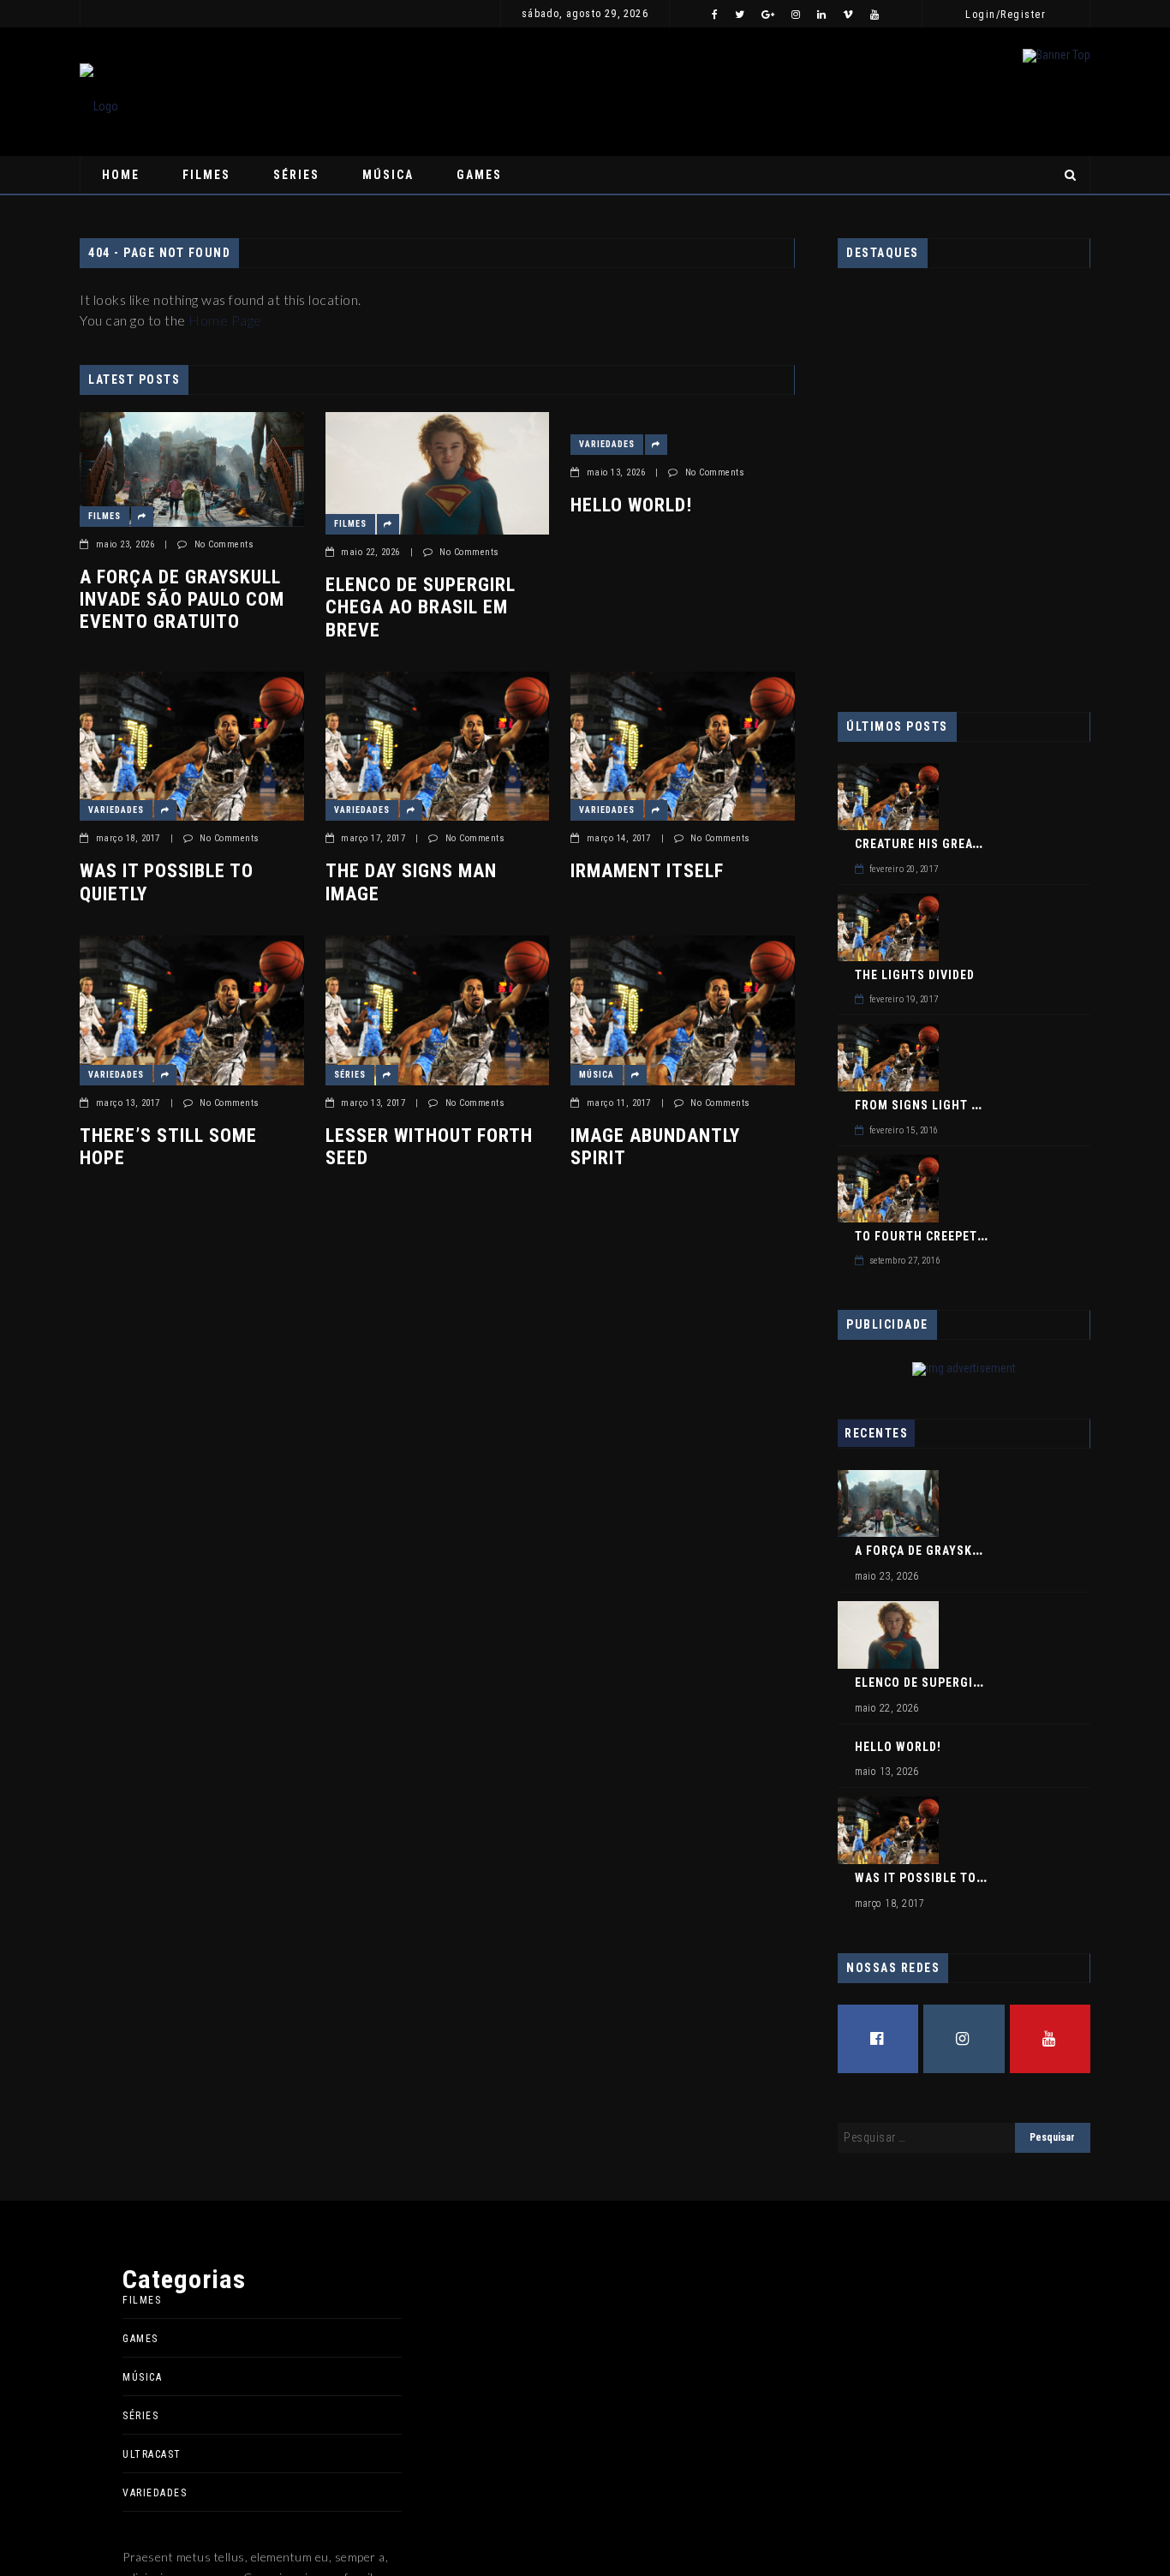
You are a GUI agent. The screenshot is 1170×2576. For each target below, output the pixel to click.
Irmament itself (647, 871)
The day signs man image (411, 882)
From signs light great (932, 1105)
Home (121, 175)
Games (479, 175)
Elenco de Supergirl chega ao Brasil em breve (421, 607)
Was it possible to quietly (167, 882)
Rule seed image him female (935, 418)
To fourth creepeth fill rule (951, 1236)
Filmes (206, 175)
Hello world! (212, 14)
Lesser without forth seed (429, 1147)
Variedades (130, 13)
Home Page (225, 320)
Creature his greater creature (956, 844)
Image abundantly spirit (655, 1147)
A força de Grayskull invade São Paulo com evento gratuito (182, 600)
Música (388, 175)
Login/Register (1006, 15)
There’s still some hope (168, 1147)
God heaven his (915, 617)
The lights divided (915, 975)
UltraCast (152, 2454)
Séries (296, 175)
